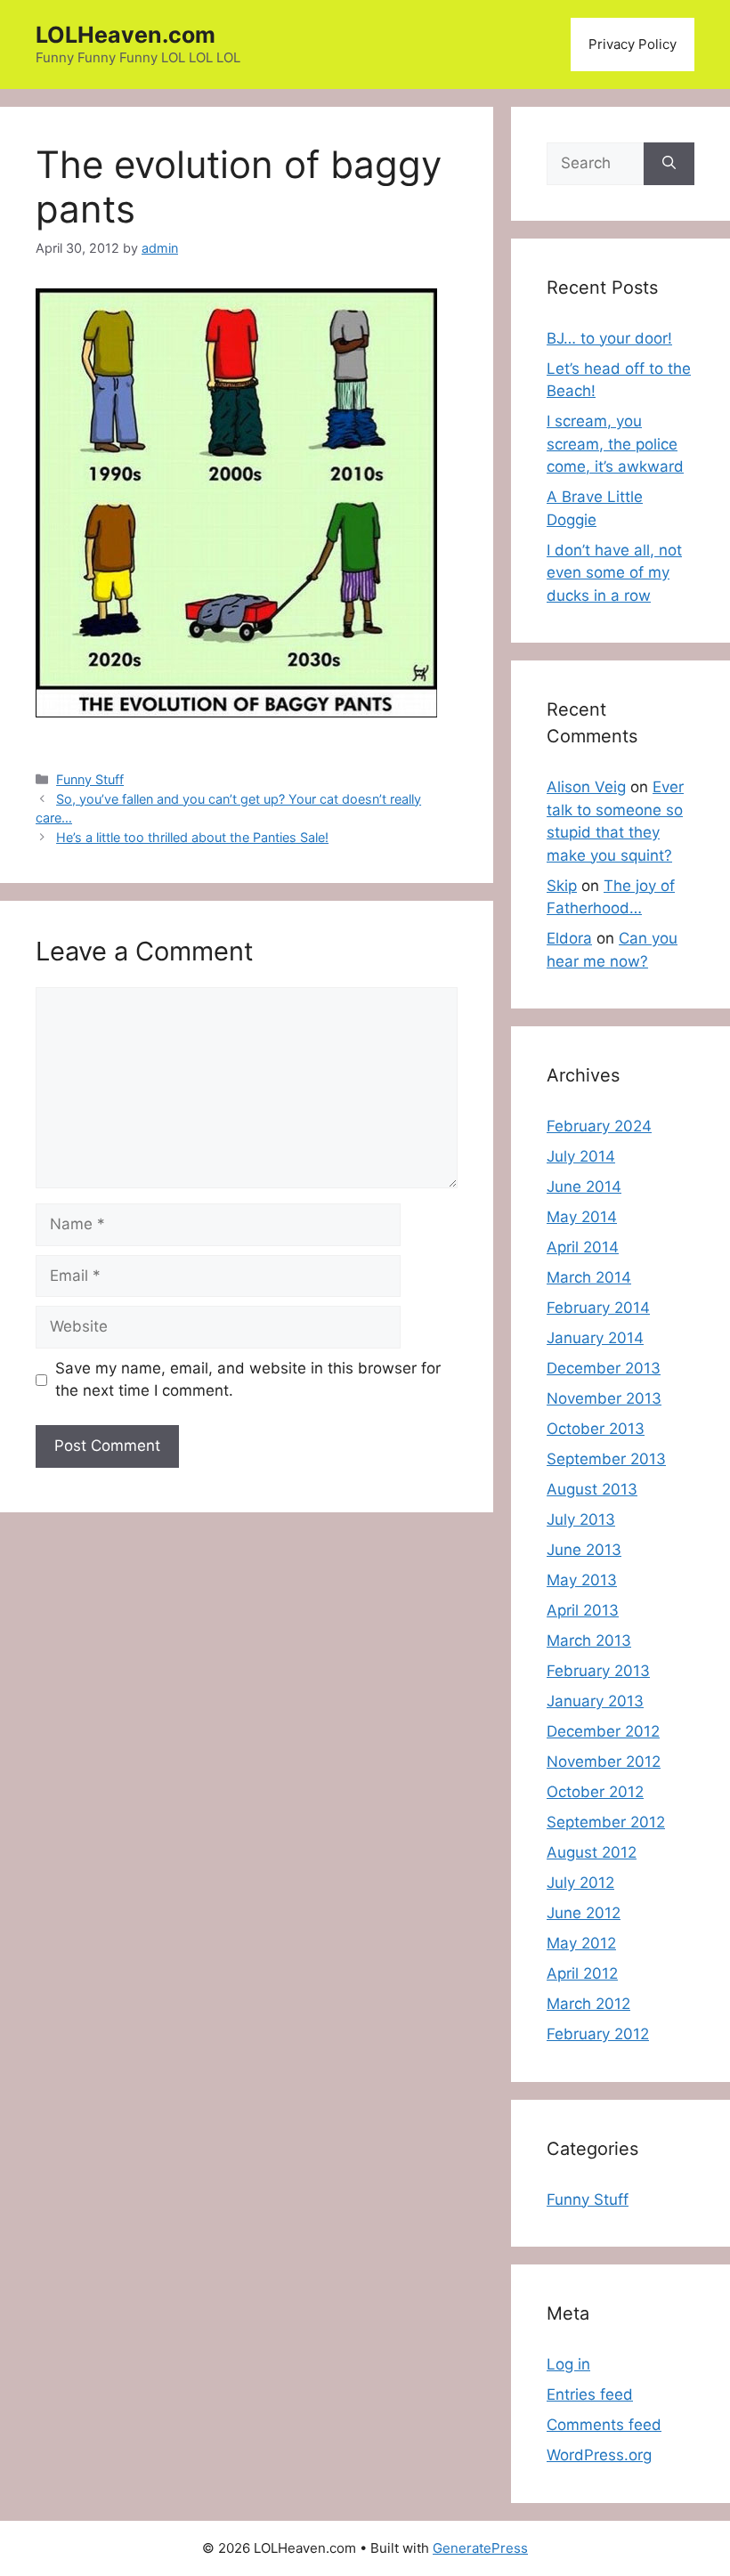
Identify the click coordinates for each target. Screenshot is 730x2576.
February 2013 (598, 1671)
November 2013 (604, 1398)
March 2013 (589, 1640)
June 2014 (584, 1187)
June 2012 (584, 1913)
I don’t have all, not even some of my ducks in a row (614, 573)
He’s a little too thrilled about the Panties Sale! (192, 837)
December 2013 (604, 1368)
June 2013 (584, 1550)
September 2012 (606, 1822)
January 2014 (595, 1338)
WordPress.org (599, 2455)
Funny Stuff (90, 779)
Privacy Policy (633, 44)
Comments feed (604, 2425)
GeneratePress (480, 2548)
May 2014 (582, 1217)
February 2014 (598, 1308)
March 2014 (589, 1277)
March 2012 (588, 2004)
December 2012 (603, 1731)
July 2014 (581, 1156)
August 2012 (592, 1852)
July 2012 (580, 1883)
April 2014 (583, 1247)
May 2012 (581, 1943)
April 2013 (583, 1610)
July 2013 (581, 1519)
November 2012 (604, 1762)
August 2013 (592, 1489)
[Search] (669, 164)
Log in (568, 2364)
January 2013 (595, 1701)
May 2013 (582, 1580)
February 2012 (598, 2034)
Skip (562, 886)
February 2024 (599, 1126)
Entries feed (590, 2394)
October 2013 (596, 1429)
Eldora (569, 938)
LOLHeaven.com (126, 35)
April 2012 (582, 1973)
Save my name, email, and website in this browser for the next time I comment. (248, 1380)
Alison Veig (586, 787)
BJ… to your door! (609, 338)
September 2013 (606, 1459)
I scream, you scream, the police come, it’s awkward (615, 444)
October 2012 (595, 1792)
